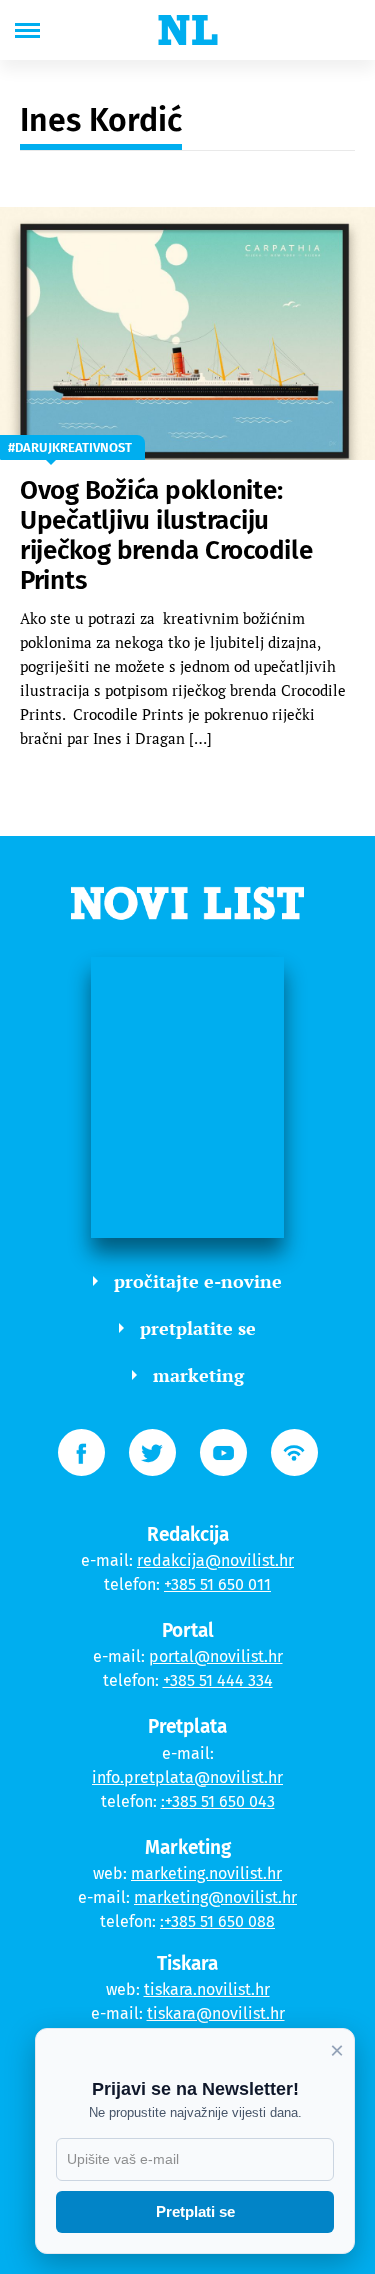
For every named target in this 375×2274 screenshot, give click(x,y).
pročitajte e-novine (198, 1281)
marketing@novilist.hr (215, 1897)
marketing (198, 1375)
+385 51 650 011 (217, 1584)
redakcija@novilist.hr (215, 1560)
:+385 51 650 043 (218, 1801)
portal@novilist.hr (216, 1656)
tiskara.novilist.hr (207, 1989)
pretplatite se (198, 1328)
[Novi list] (188, 30)
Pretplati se (195, 2211)
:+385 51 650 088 (217, 1921)
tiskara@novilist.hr (216, 2013)
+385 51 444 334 (218, 1680)
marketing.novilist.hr (206, 1873)
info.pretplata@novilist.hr (187, 1777)
